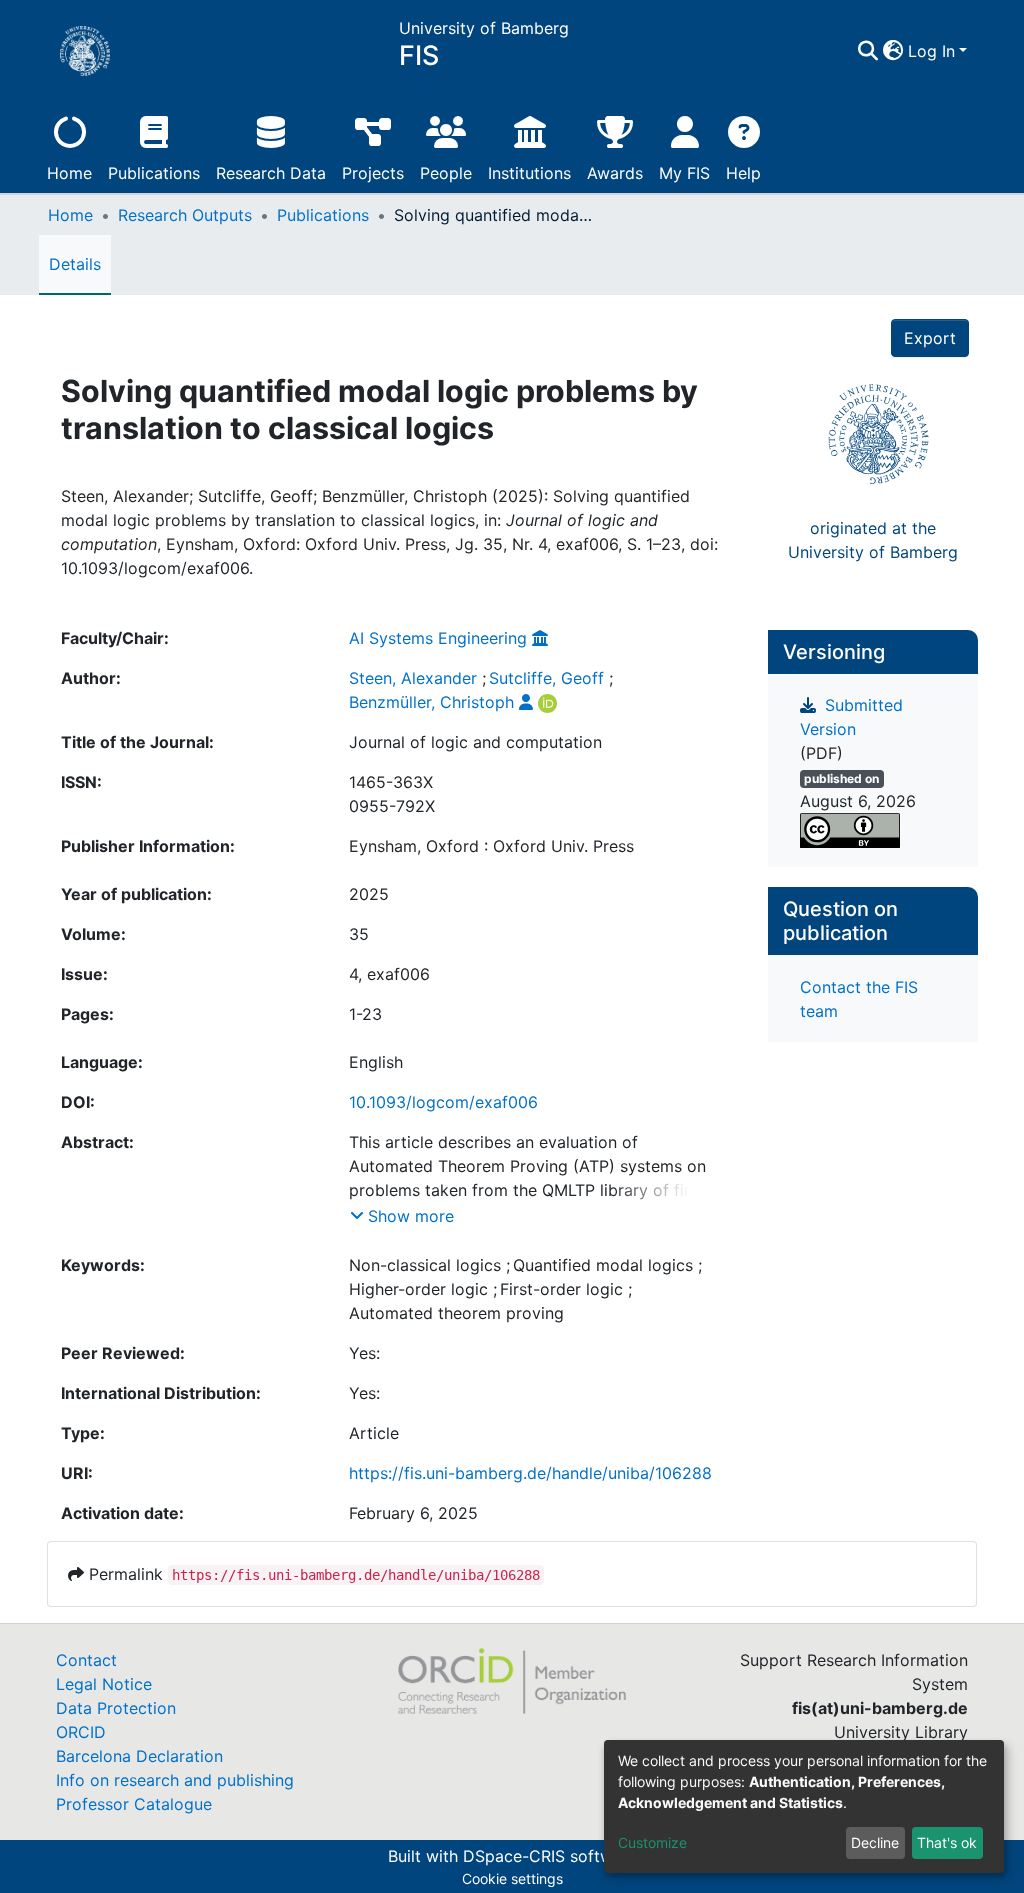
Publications (154, 173)
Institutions (529, 173)
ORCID (81, 1732)
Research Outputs (185, 215)
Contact (86, 1660)
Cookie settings (512, 1878)
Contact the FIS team (859, 999)
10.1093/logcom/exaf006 (443, 1102)
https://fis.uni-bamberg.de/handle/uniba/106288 (530, 1473)
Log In (931, 51)
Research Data (271, 173)
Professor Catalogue (134, 1804)
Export (930, 338)
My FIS (684, 173)
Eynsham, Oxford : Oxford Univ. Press (491, 846)
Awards (615, 173)
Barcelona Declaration (139, 1756)
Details (75, 264)
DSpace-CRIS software (550, 1856)
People (446, 173)
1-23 (365, 1014)
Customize (652, 1842)
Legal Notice (104, 1684)
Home (69, 173)
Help (743, 173)
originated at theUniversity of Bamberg (873, 540)
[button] (893, 51)
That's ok (947, 1842)
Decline (875, 1842)
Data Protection (116, 1708)
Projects (373, 173)
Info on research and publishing (175, 1780)
